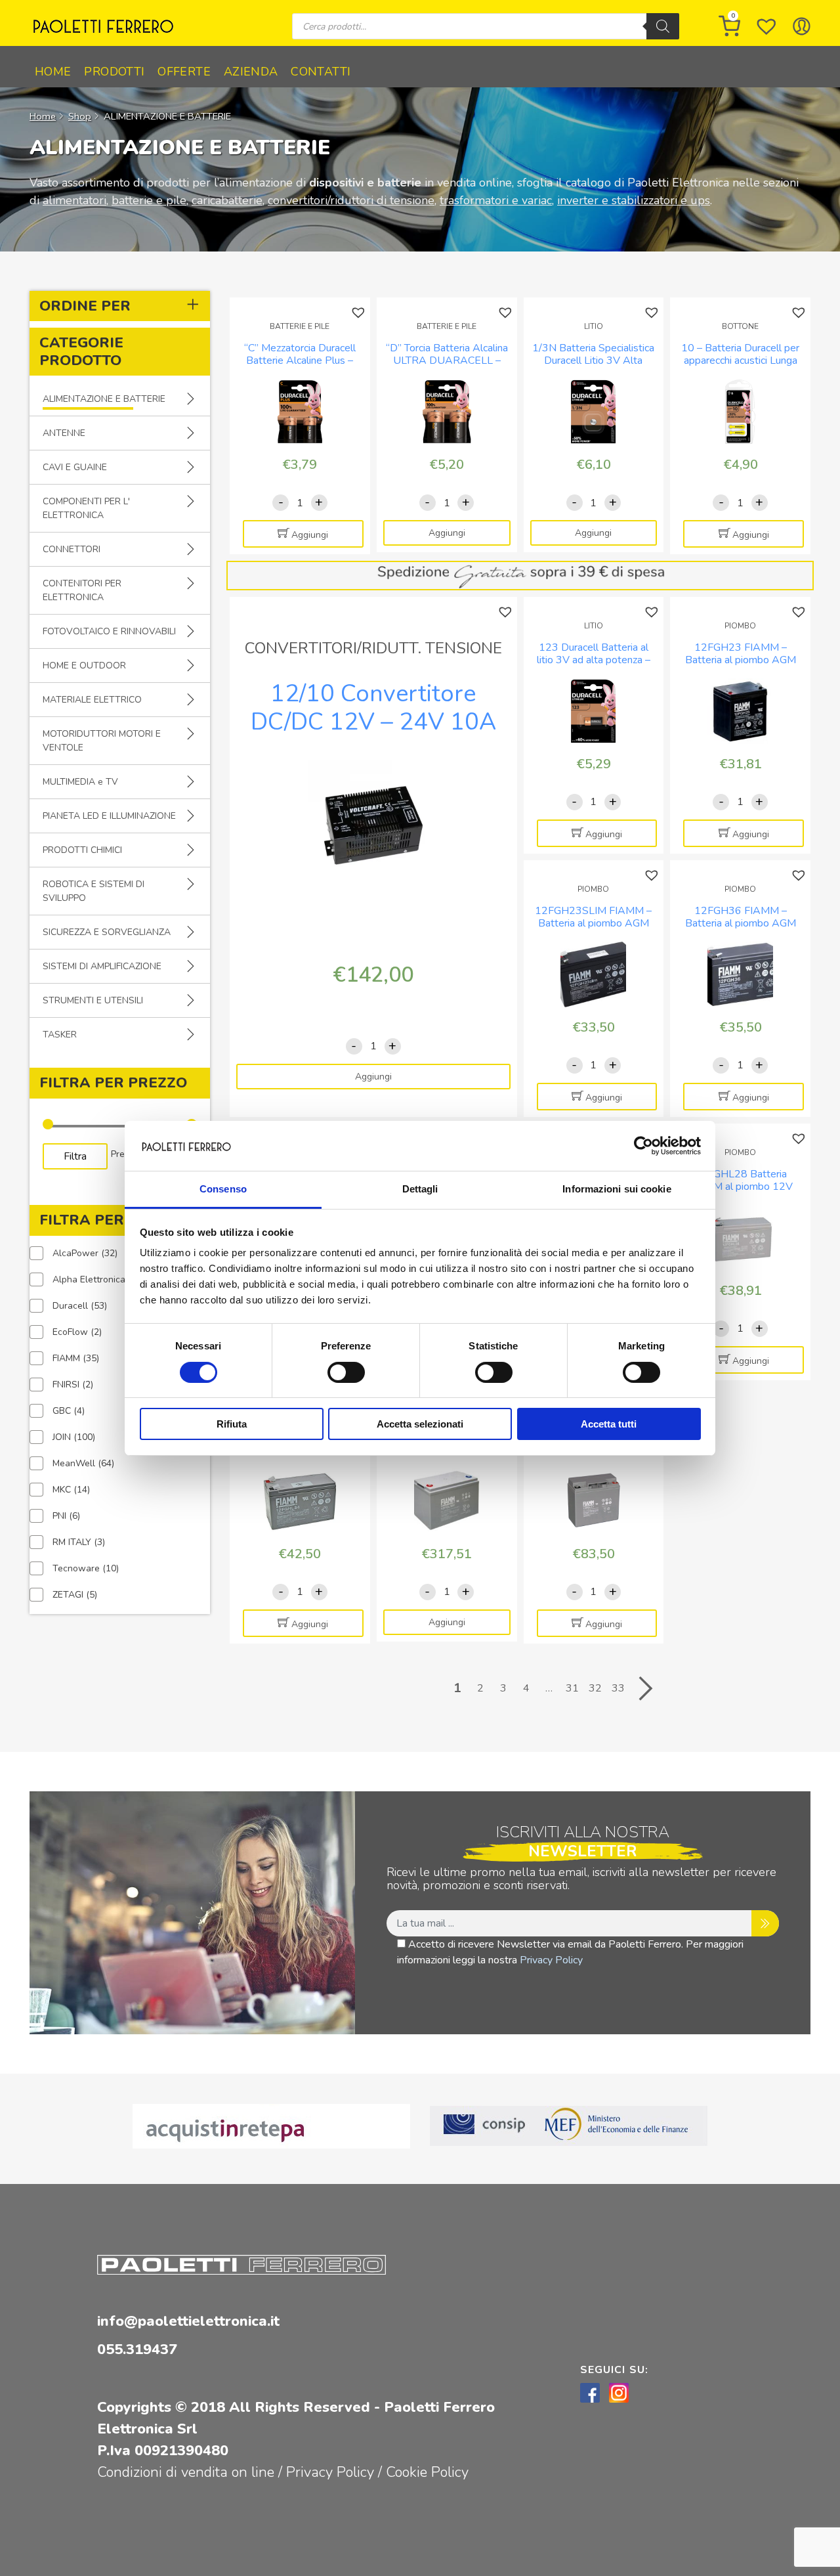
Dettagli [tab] (420, 1189)
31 (572, 1688)
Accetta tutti (609, 1424)
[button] (360, 313)
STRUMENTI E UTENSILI (93, 1000)
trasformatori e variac (496, 200)
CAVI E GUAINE (75, 467)
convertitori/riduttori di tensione (351, 200)
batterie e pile (149, 200)
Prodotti (114, 72)
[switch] (346, 1372)
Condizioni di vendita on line (186, 2472)
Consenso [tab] (223, 1189)
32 (595, 1688)
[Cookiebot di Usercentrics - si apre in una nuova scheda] (643, 1146)
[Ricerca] (663, 26)
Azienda (251, 72)
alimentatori (74, 200)
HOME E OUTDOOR (84, 666)
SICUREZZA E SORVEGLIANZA (107, 932)
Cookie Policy (427, 2472)
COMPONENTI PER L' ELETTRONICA (86, 508)
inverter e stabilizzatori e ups (634, 200)
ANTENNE (64, 433)
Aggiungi (310, 535)
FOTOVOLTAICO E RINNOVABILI (109, 631)
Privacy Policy (551, 1960)
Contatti (321, 72)
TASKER (60, 1035)
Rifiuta (232, 1424)
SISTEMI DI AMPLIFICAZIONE (102, 966)
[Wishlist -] (766, 26)
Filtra (75, 1156)
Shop (80, 116)
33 (618, 1688)
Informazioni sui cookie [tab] (617, 1189)
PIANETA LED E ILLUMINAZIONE (109, 816)
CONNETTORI (72, 549)
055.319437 (137, 2349)
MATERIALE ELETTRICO (92, 700)
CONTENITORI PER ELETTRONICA (82, 590)
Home (53, 72)
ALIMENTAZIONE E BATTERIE (104, 399)
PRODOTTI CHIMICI (82, 850)
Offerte (184, 72)
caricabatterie (227, 200)
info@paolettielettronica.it (188, 2321)
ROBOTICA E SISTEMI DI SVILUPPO (94, 891)
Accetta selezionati (420, 1424)
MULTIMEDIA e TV (80, 782)
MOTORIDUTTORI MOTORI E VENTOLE (102, 741)
